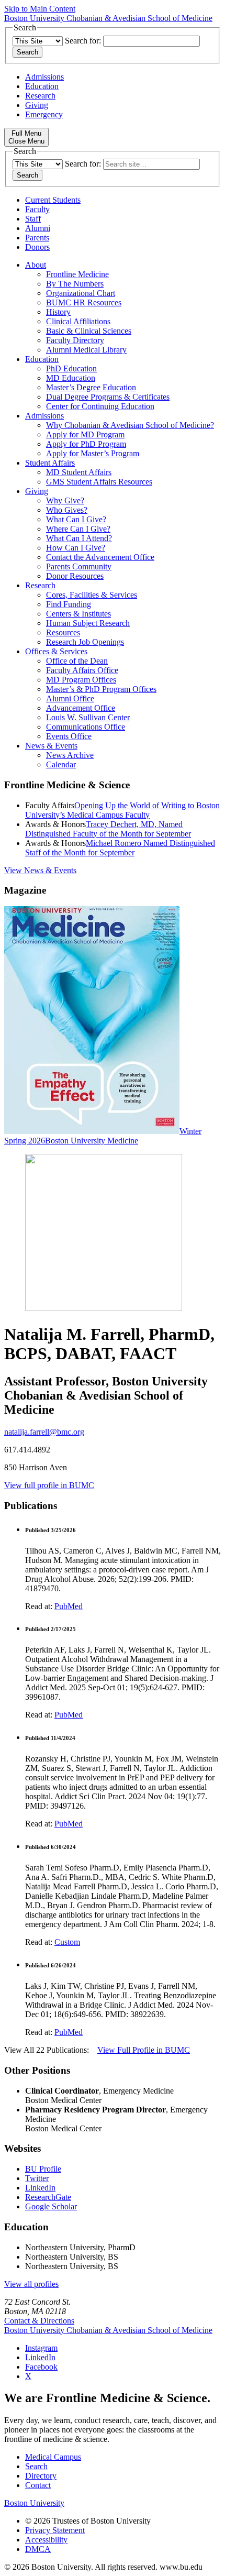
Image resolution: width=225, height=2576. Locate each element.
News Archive (70, 755)
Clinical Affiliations (78, 321)
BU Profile (43, 2169)
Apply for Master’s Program (93, 453)
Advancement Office (81, 708)
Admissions (44, 77)
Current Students (53, 200)
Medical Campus (53, 2457)
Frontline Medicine (77, 274)
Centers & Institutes (78, 614)
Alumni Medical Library (86, 350)
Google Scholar (51, 2206)
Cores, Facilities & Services (92, 595)
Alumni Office (70, 698)
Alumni (38, 228)
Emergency (44, 114)
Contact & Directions (39, 2321)
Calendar (61, 764)
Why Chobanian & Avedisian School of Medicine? (130, 425)
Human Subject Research (88, 623)
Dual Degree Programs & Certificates (108, 397)
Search (36, 2466)
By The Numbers (75, 284)
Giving (37, 105)
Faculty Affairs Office (82, 670)
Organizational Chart (81, 293)
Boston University (34, 2503)
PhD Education (71, 368)
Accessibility (46, 2540)
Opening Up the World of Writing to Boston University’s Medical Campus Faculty (122, 810)
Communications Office (86, 727)
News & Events (51, 746)
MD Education (71, 378)
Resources (63, 632)
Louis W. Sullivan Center (88, 717)
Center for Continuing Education (100, 406)
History (58, 312)
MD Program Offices (81, 680)
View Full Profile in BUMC (144, 2050)
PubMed (69, 1606)
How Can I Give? (76, 548)
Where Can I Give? (78, 529)
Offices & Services (56, 651)
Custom (67, 1942)
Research (40, 96)
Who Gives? (67, 510)
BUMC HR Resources (84, 302)
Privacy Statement (55, 2530)
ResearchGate (48, 2197)
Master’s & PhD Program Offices (101, 689)
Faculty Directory (75, 340)
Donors (37, 247)
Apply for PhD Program (86, 444)
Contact (38, 2485)
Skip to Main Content (40, 9)
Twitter (37, 2178)
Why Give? (65, 500)
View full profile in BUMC (49, 1485)
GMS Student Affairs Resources (99, 482)
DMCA (38, 2549)
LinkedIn (40, 2188)
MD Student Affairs (79, 472)
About (36, 265)
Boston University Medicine (92, 1141)
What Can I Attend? (79, 538)
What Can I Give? (76, 519)
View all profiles (31, 2284)
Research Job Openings (85, 642)
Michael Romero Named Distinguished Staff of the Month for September (120, 848)
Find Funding (69, 604)
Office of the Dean (77, 661)
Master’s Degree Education (91, 387)
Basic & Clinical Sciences (89, 331)
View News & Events (40, 870)
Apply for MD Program (85, 434)
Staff (33, 219)
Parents (37, 238)
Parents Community (79, 566)
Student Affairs (50, 463)
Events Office (69, 736)
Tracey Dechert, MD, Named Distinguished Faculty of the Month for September (108, 829)
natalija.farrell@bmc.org (44, 1432)
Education (42, 86)
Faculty (37, 209)
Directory (41, 2476)
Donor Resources (75, 576)
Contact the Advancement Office (100, 557)
